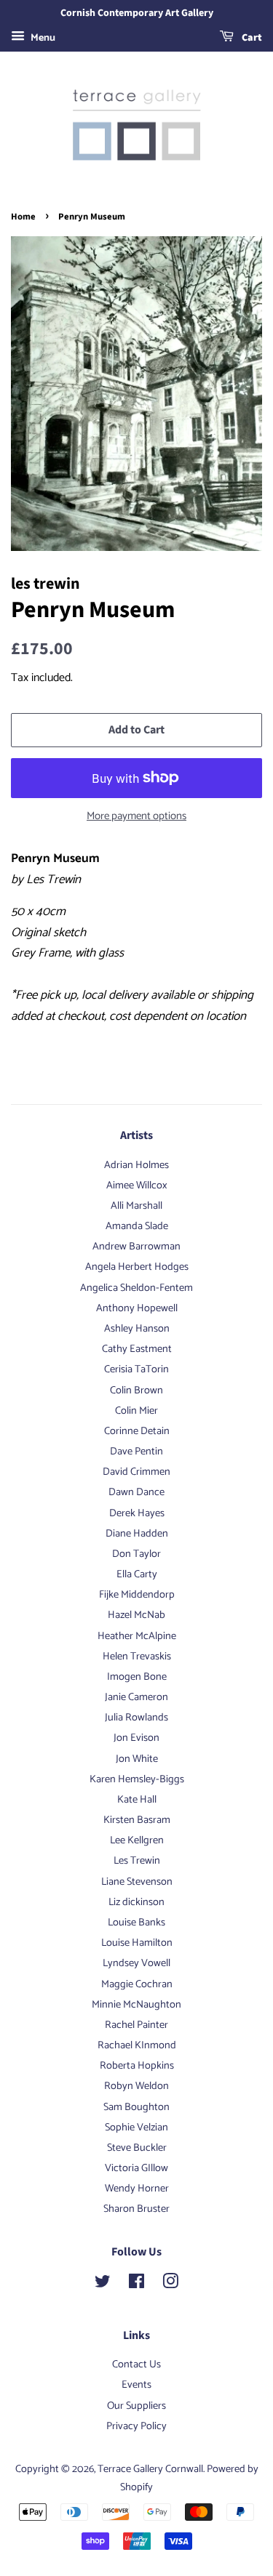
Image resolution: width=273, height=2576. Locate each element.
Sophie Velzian (136, 2128)
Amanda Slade (137, 1226)
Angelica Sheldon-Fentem (136, 1288)
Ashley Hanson (137, 1329)
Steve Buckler (137, 2148)
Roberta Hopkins (137, 2066)
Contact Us (136, 2364)
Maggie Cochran (137, 1984)
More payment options (136, 816)
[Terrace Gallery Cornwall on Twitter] (103, 2285)
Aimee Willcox (137, 1186)
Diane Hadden (137, 1534)
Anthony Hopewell (137, 1308)
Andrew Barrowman (136, 1247)
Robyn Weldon (136, 2086)
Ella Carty (137, 1574)
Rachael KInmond (137, 2045)
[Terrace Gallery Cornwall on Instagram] (170, 2285)
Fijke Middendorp (137, 1595)
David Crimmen (136, 1472)
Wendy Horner (137, 2189)
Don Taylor (136, 1554)
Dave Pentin (136, 1452)
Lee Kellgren (137, 1840)
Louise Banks (136, 1923)
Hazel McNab (136, 1615)
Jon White (137, 1759)
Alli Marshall (136, 1206)
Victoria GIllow (136, 2168)
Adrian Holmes (136, 1165)
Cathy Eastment (137, 1349)
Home (23, 217)
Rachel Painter (136, 2025)
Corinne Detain (137, 1431)
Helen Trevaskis (137, 1657)
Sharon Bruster (136, 2209)
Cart (251, 38)
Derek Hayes (137, 1513)
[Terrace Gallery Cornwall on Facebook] (136, 2285)
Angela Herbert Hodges (137, 1267)
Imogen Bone (137, 1677)
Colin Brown (136, 1390)
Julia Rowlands (136, 1718)
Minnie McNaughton (136, 2005)
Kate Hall (137, 1800)
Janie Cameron (136, 1697)
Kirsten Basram (137, 1820)
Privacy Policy (136, 2426)
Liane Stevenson (137, 1882)
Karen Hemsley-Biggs (137, 1779)
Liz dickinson (136, 1902)
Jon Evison (136, 1738)
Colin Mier (136, 1411)
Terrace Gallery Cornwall (150, 2469)
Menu (42, 38)
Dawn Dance (136, 1492)
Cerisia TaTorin (136, 1369)
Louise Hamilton (137, 1943)
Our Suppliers (136, 2406)
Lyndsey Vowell (136, 1963)
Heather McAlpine (137, 1636)
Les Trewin (137, 1861)
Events (136, 2385)
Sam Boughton (136, 2107)
